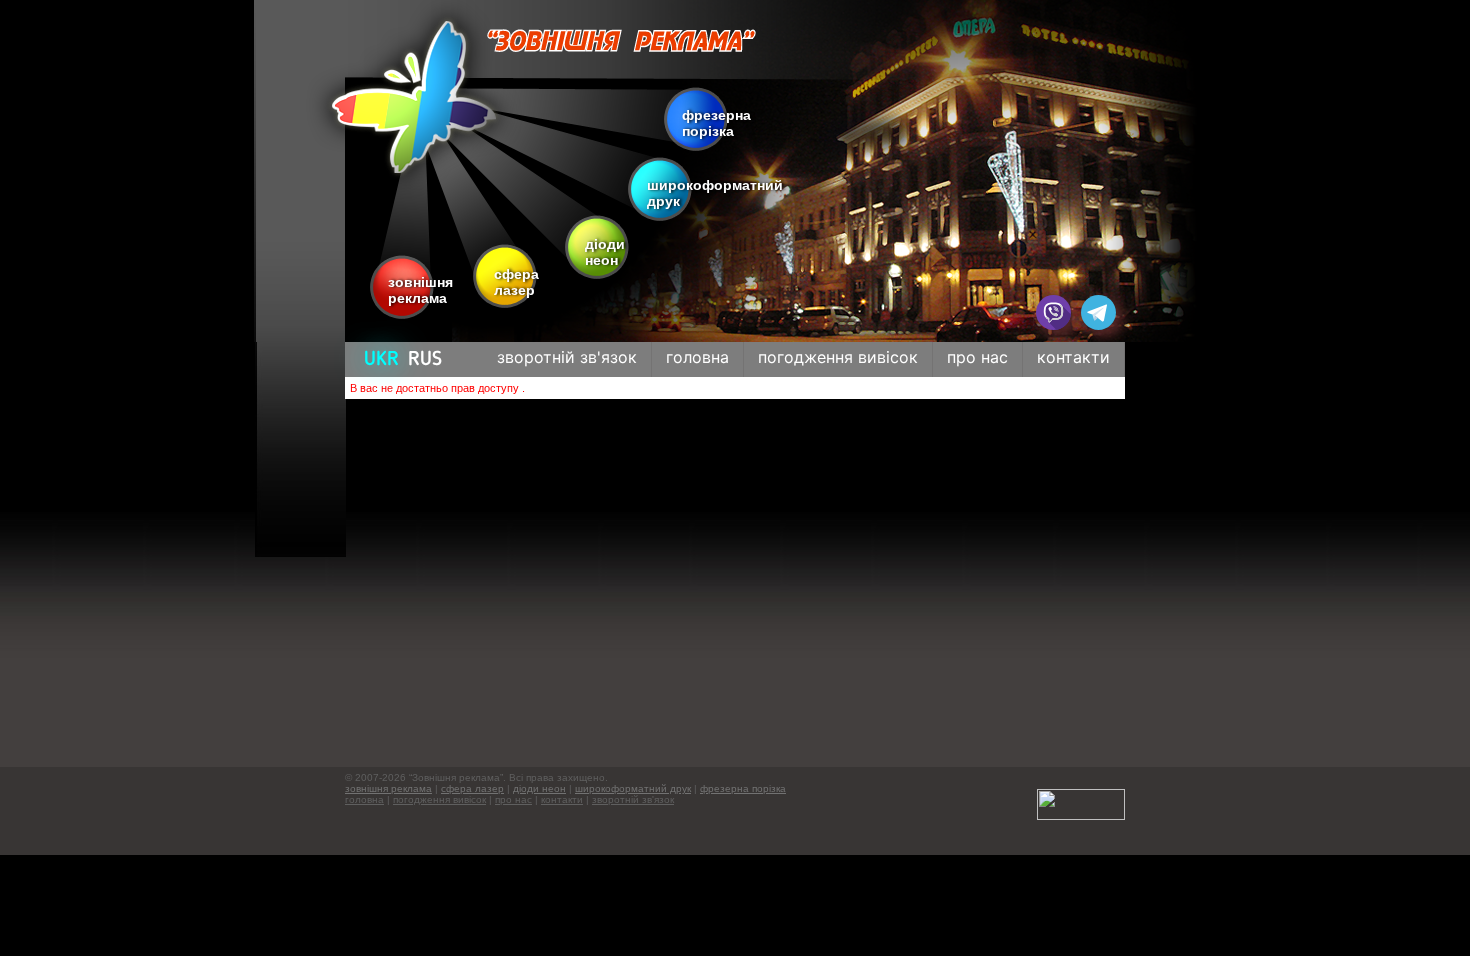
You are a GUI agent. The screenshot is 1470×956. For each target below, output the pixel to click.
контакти (562, 799)
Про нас (977, 357)
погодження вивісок (439, 799)
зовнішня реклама (415, 290)
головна (364, 799)
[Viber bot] (1053, 312)
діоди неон (602, 252)
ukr (381, 360)
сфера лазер (511, 282)
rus (425, 360)
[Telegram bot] (1098, 312)
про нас (513, 799)
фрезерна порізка (715, 123)
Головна (697, 357)
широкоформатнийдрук (715, 193)
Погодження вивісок (838, 357)
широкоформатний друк (633, 788)
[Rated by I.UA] (1081, 803)
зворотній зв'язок (567, 357)
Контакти (1073, 357)
